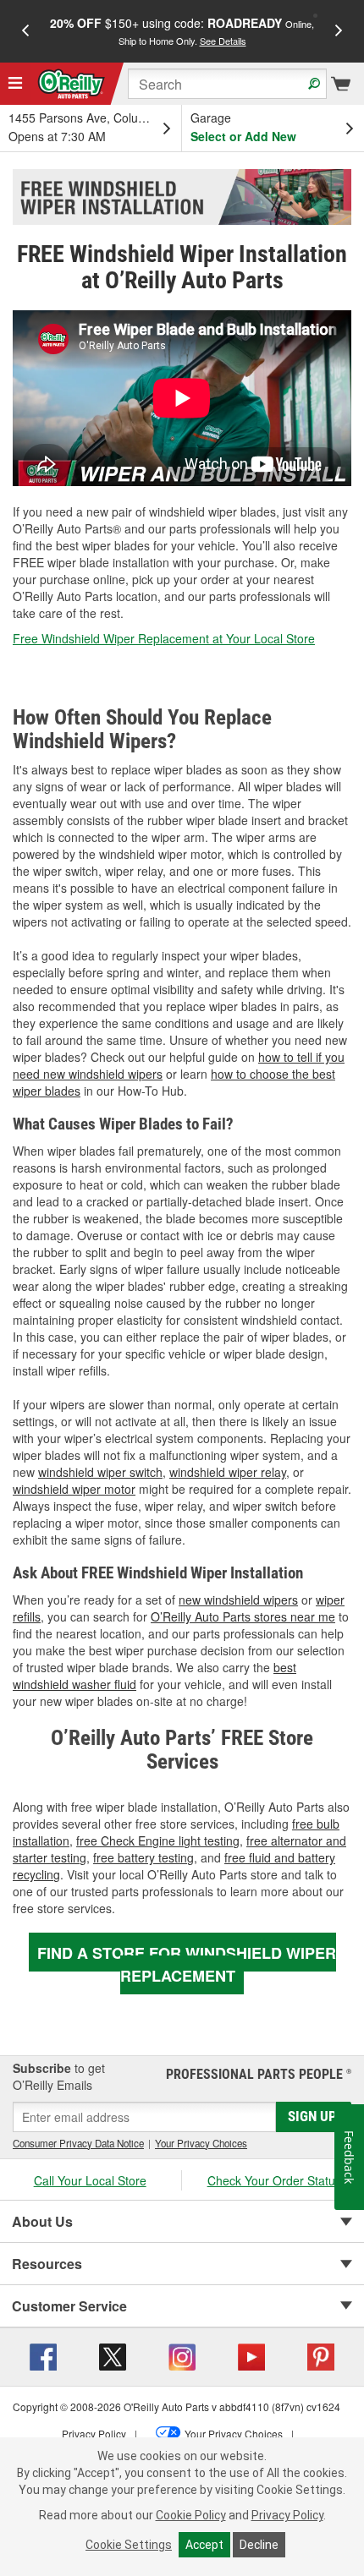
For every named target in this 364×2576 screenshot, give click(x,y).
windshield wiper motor (74, 1489)
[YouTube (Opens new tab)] (251, 2355)
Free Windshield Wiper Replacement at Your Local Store (164, 638)
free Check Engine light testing (158, 1840)
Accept (204, 2545)
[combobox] (227, 84)
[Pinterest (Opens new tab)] (321, 2355)
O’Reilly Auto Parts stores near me (243, 1616)
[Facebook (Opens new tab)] (43, 2355)
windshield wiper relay (228, 1472)
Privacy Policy (287, 2515)
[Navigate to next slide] (339, 31)
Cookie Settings (129, 2545)
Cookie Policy (191, 2515)
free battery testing (143, 1857)
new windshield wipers (238, 1600)
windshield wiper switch (100, 1472)
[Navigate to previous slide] (25, 31)
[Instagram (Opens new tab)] (182, 2355)
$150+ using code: (182, 31)
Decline (259, 2545)
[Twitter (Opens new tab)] (113, 2355)
